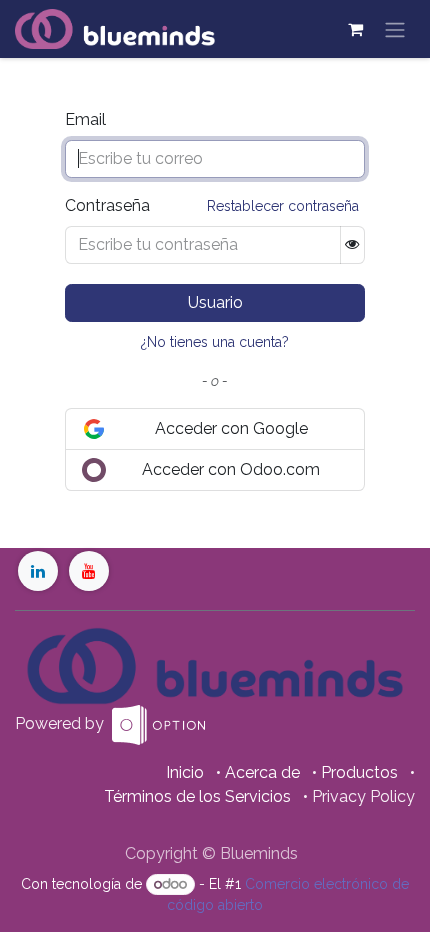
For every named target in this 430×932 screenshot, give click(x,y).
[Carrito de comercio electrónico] (355, 29)
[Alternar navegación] (395, 29)
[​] (38, 571)
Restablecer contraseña (283, 206)
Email (85, 119)
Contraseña (107, 205)
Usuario (215, 302)
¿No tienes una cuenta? (215, 342)
